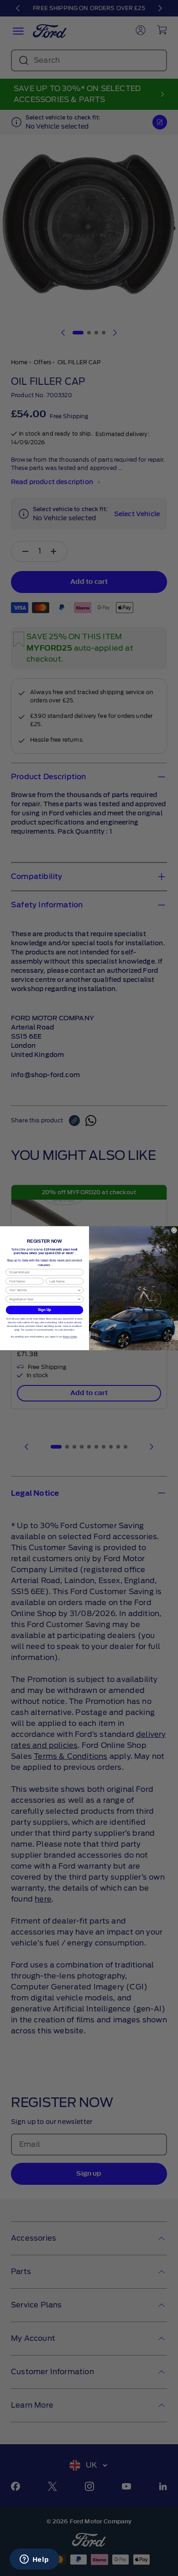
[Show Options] (79, 1290)
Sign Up (45, 1310)
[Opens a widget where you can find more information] (34, 2560)
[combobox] (43, 1290)
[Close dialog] (174, 1230)
